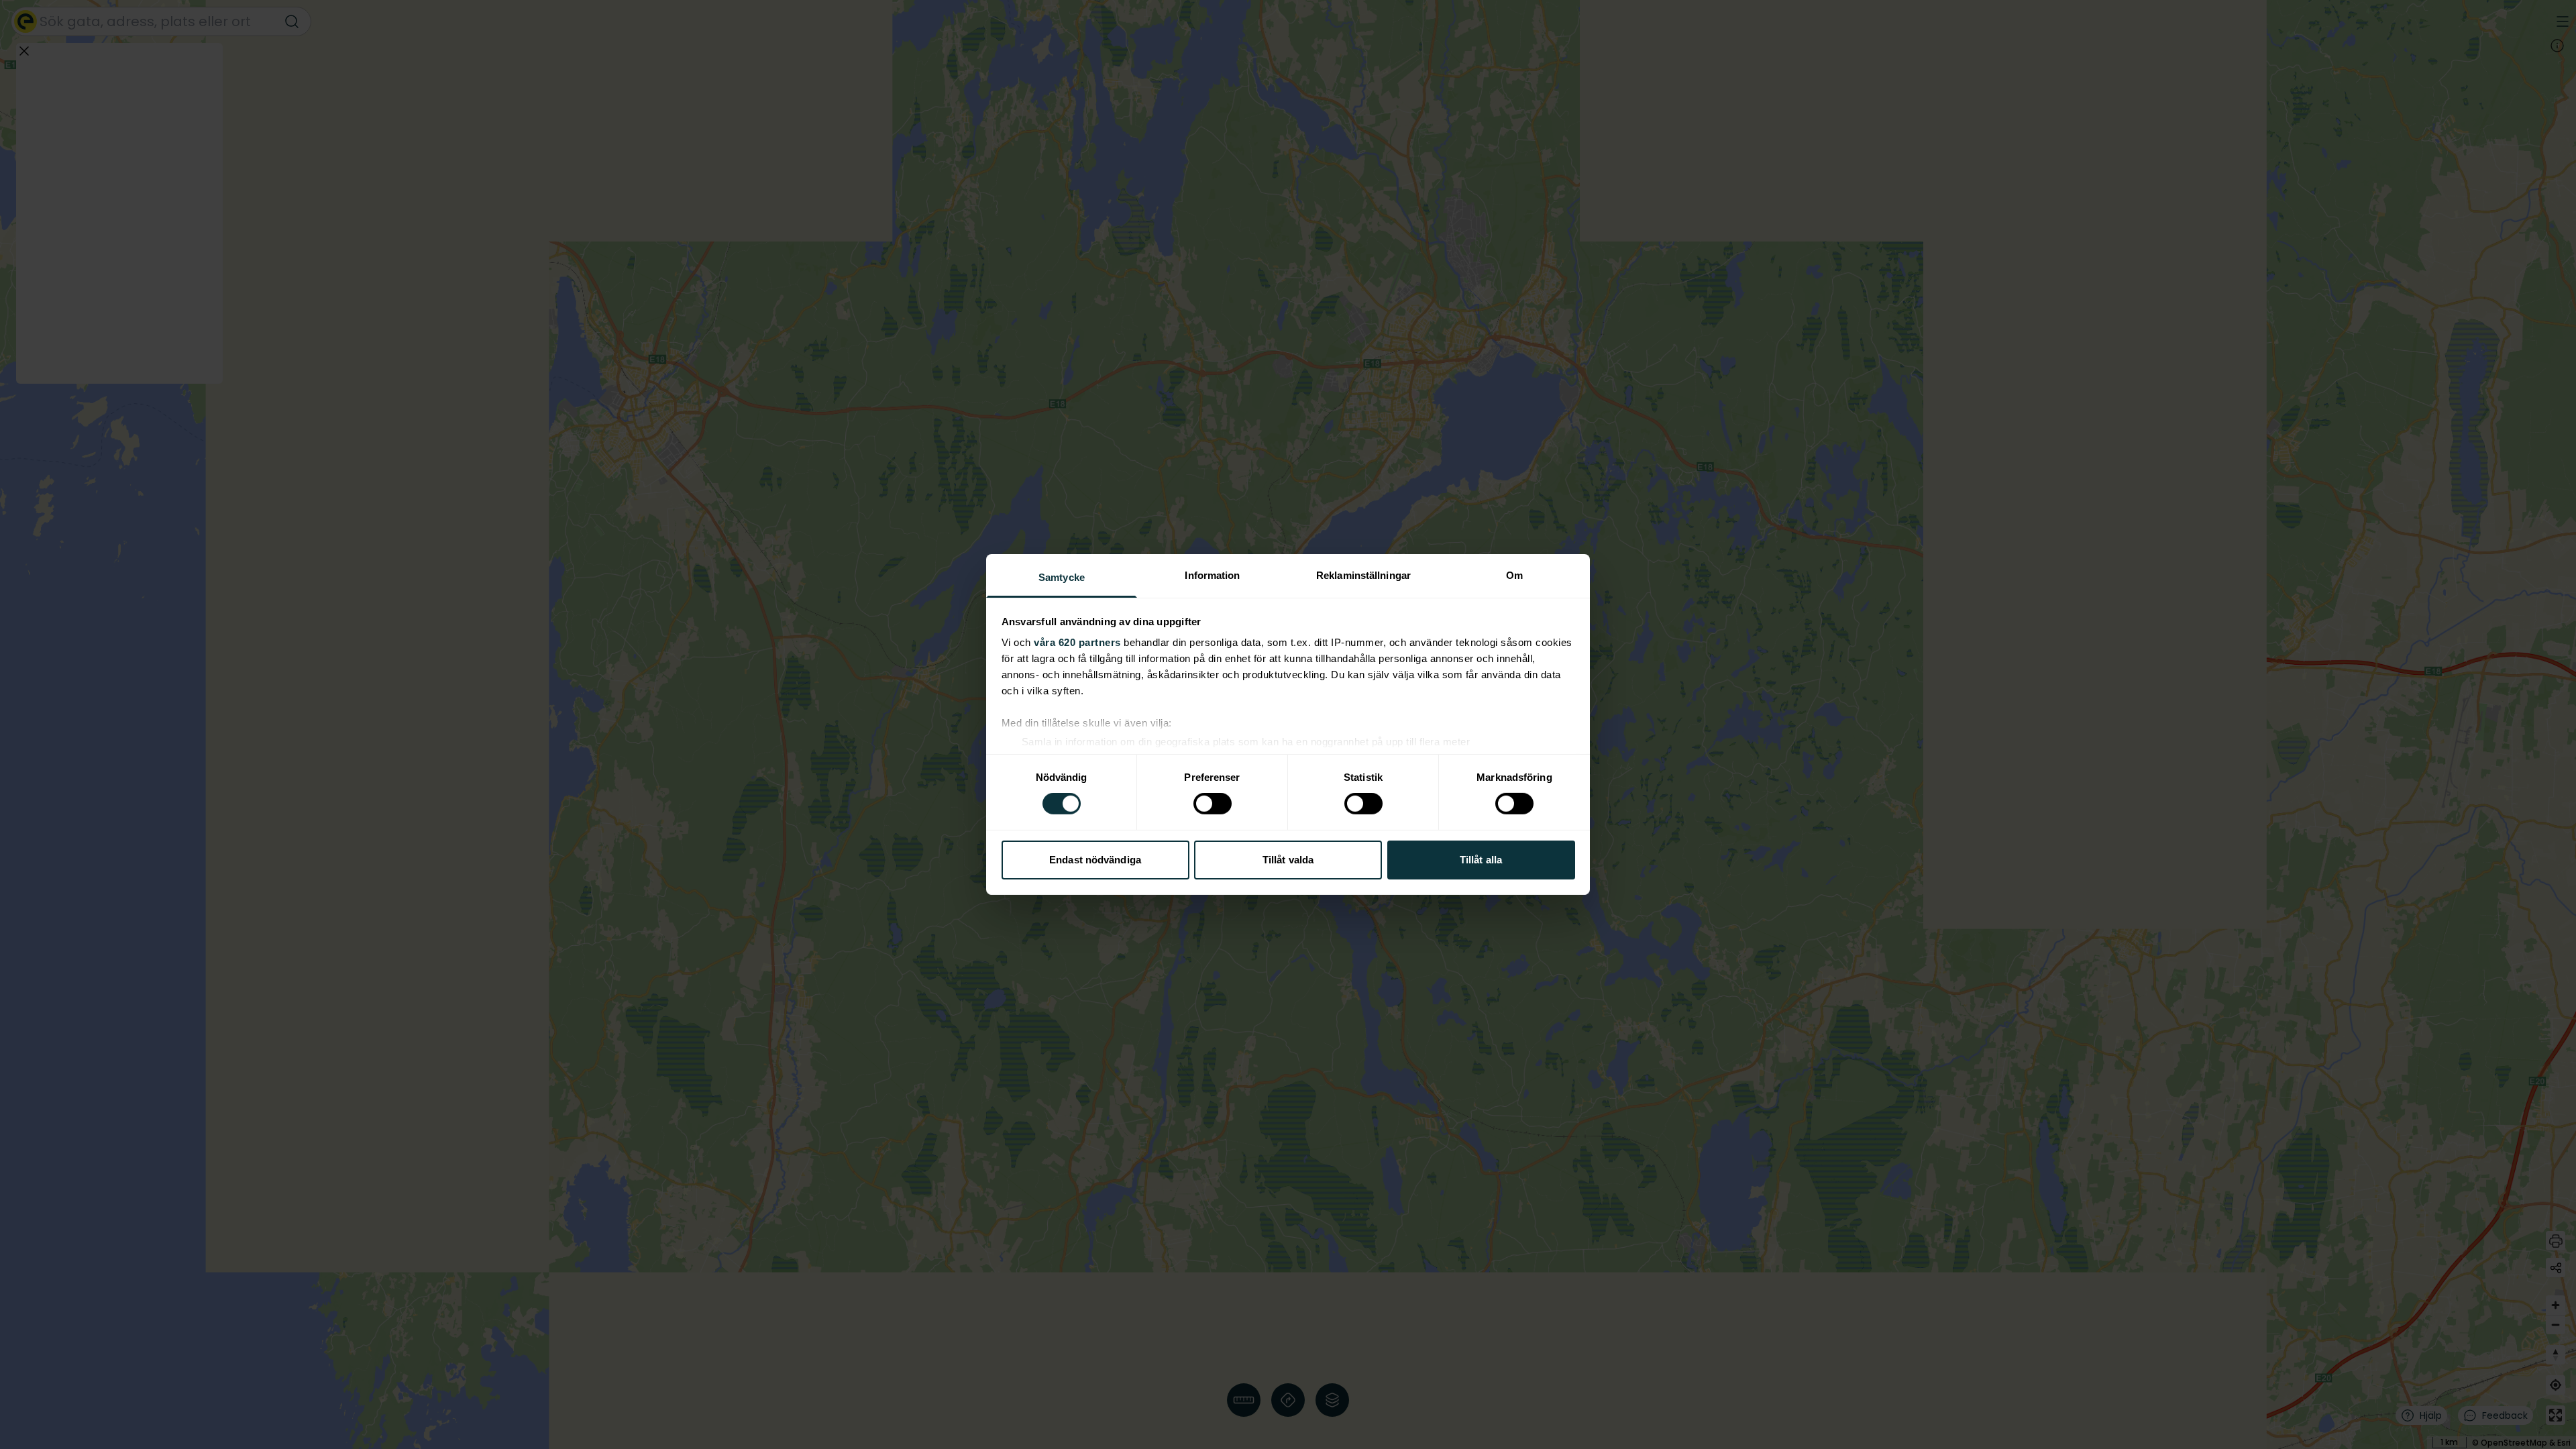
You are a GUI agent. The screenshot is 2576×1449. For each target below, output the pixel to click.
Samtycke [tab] (1062, 577)
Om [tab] (1514, 575)
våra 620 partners (1077, 642)
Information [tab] (1212, 575)
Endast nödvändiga (1095, 860)
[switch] (1213, 804)
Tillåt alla (1481, 860)
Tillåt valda (1288, 860)
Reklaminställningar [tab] (1363, 575)
